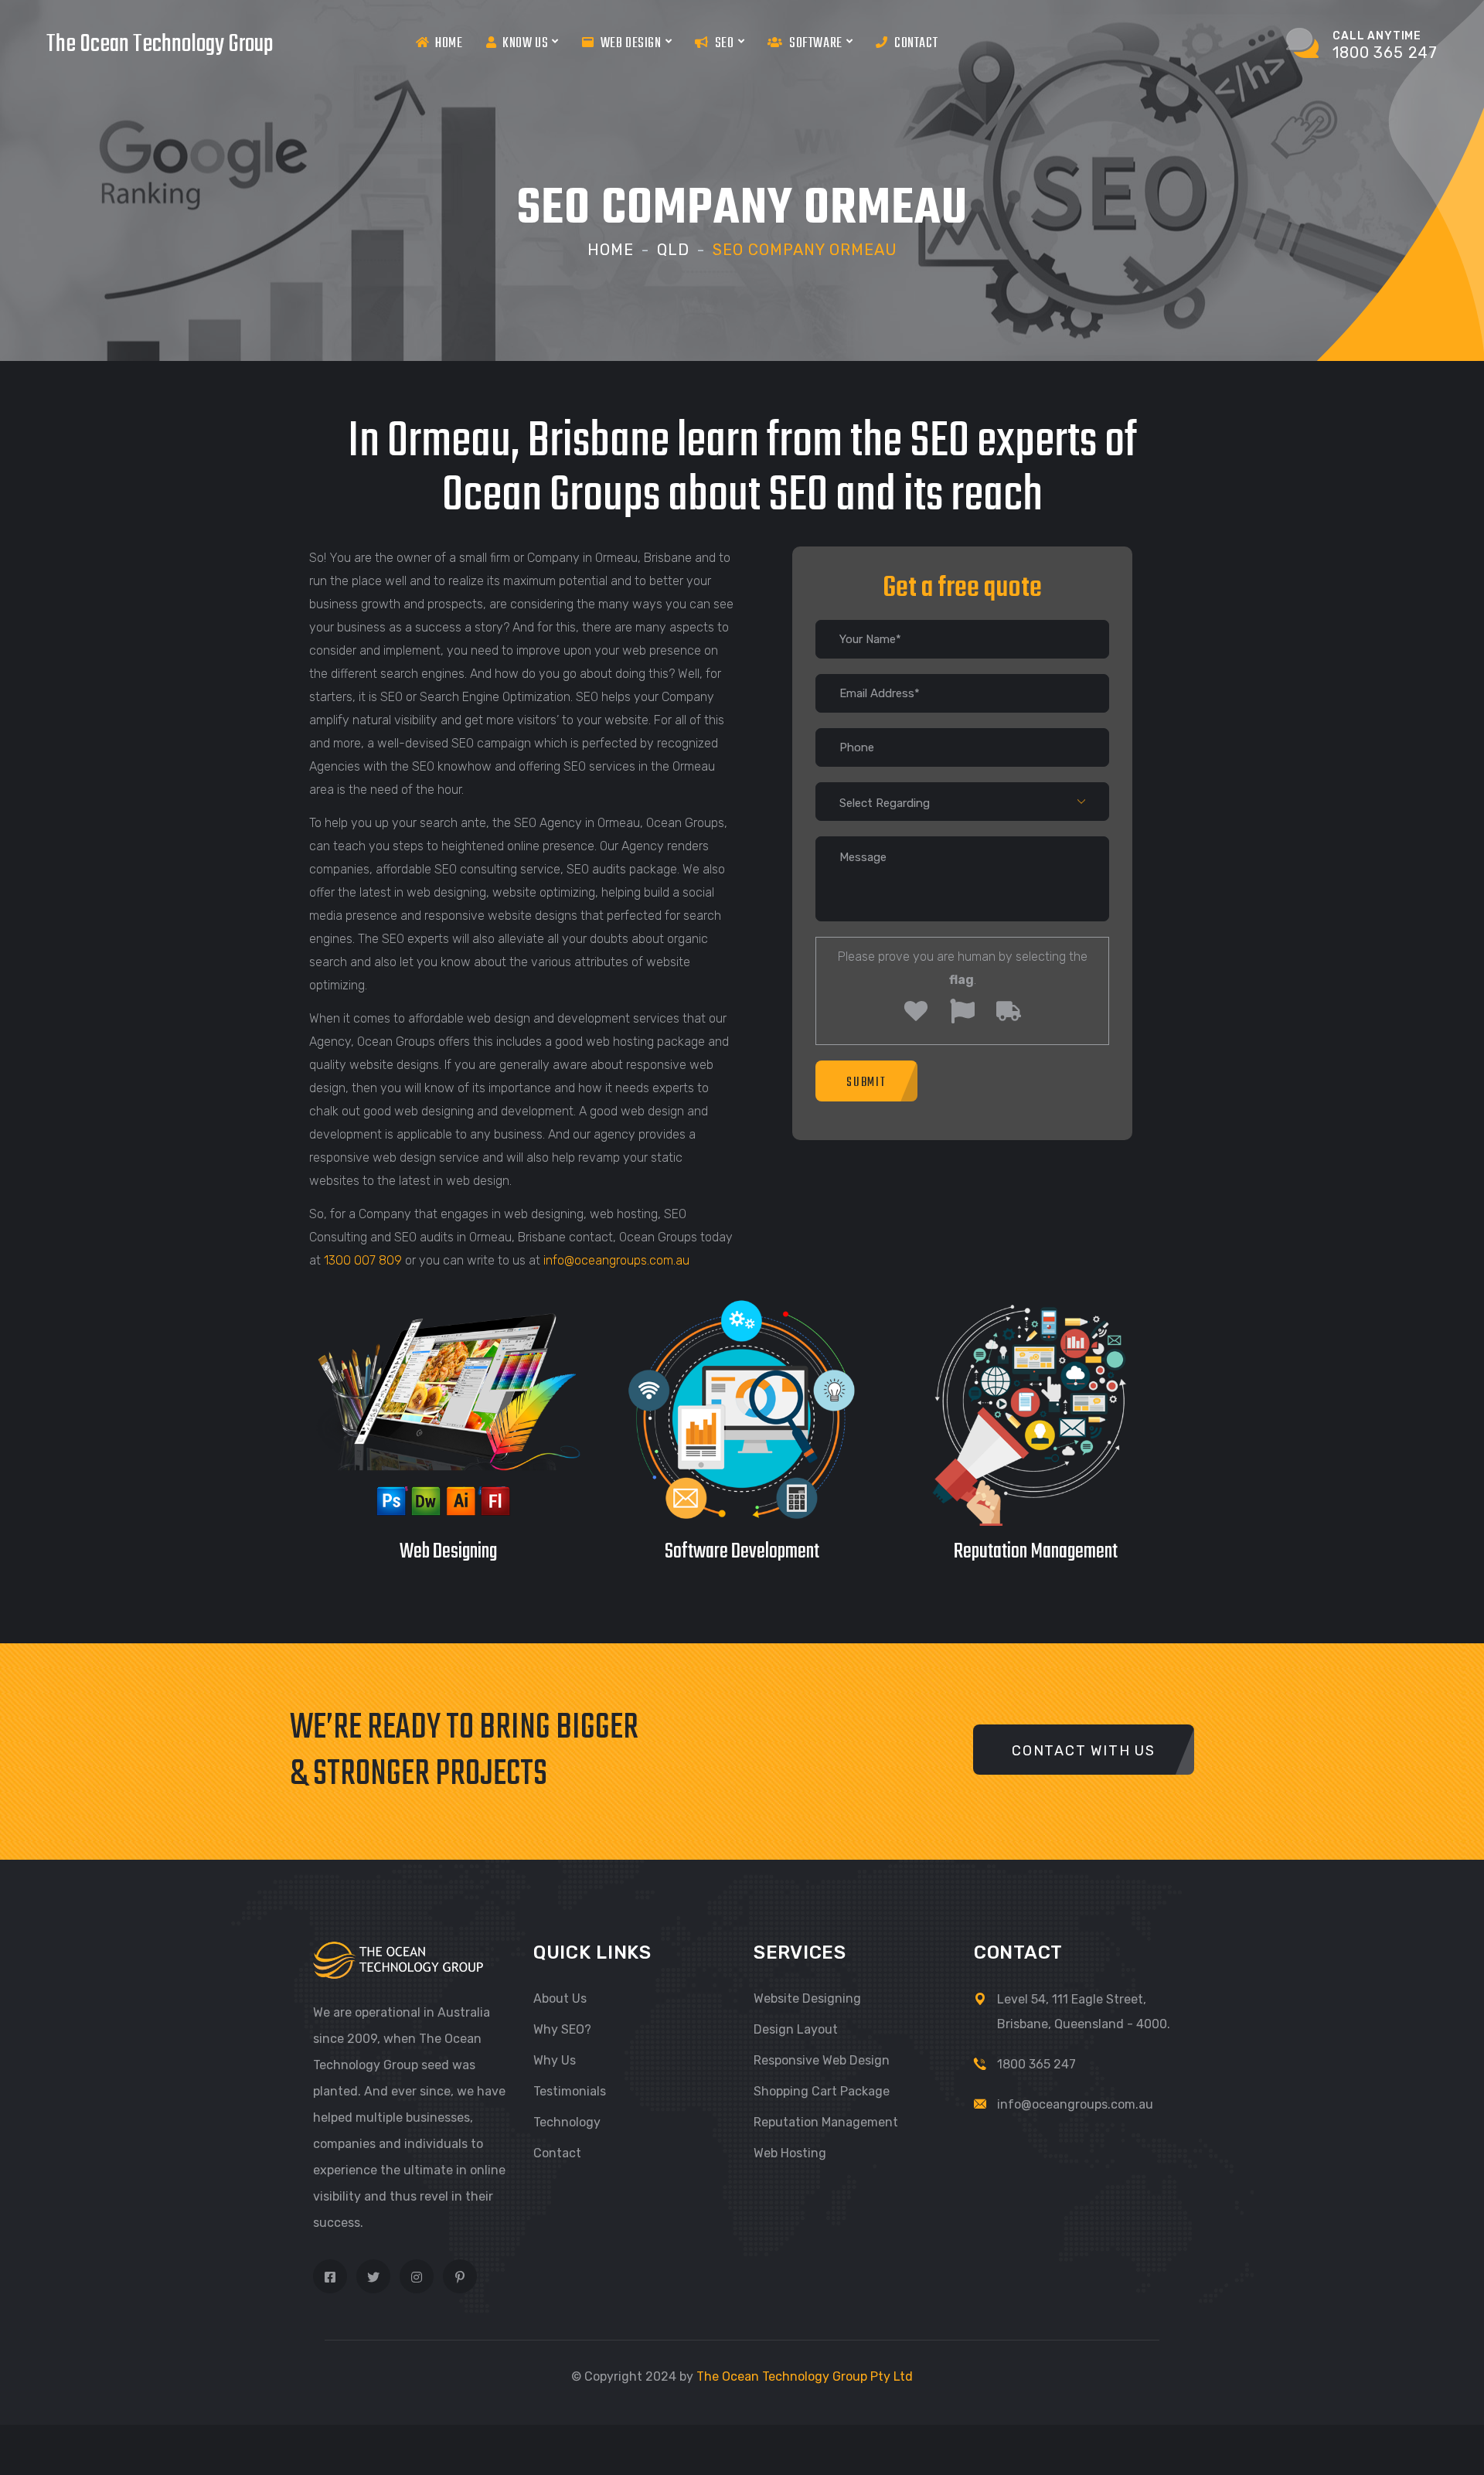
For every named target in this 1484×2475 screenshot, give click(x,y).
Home (449, 44)
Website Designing (807, 1998)
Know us (525, 44)
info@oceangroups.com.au (616, 1260)
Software (816, 44)
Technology (567, 2122)
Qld (673, 250)
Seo (725, 44)
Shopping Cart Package (822, 2091)
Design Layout (796, 2029)
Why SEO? (562, 2029)
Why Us (555, 2060)
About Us (560, 1998)
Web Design (631, 44)
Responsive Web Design (822, 2060)
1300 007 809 (363, 1260)
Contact (916, 44)
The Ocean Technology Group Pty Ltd (805, 2376)
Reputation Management (826, 2122)
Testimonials (570, 2091)
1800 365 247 (1036, 2064)
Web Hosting (790, 2153)
